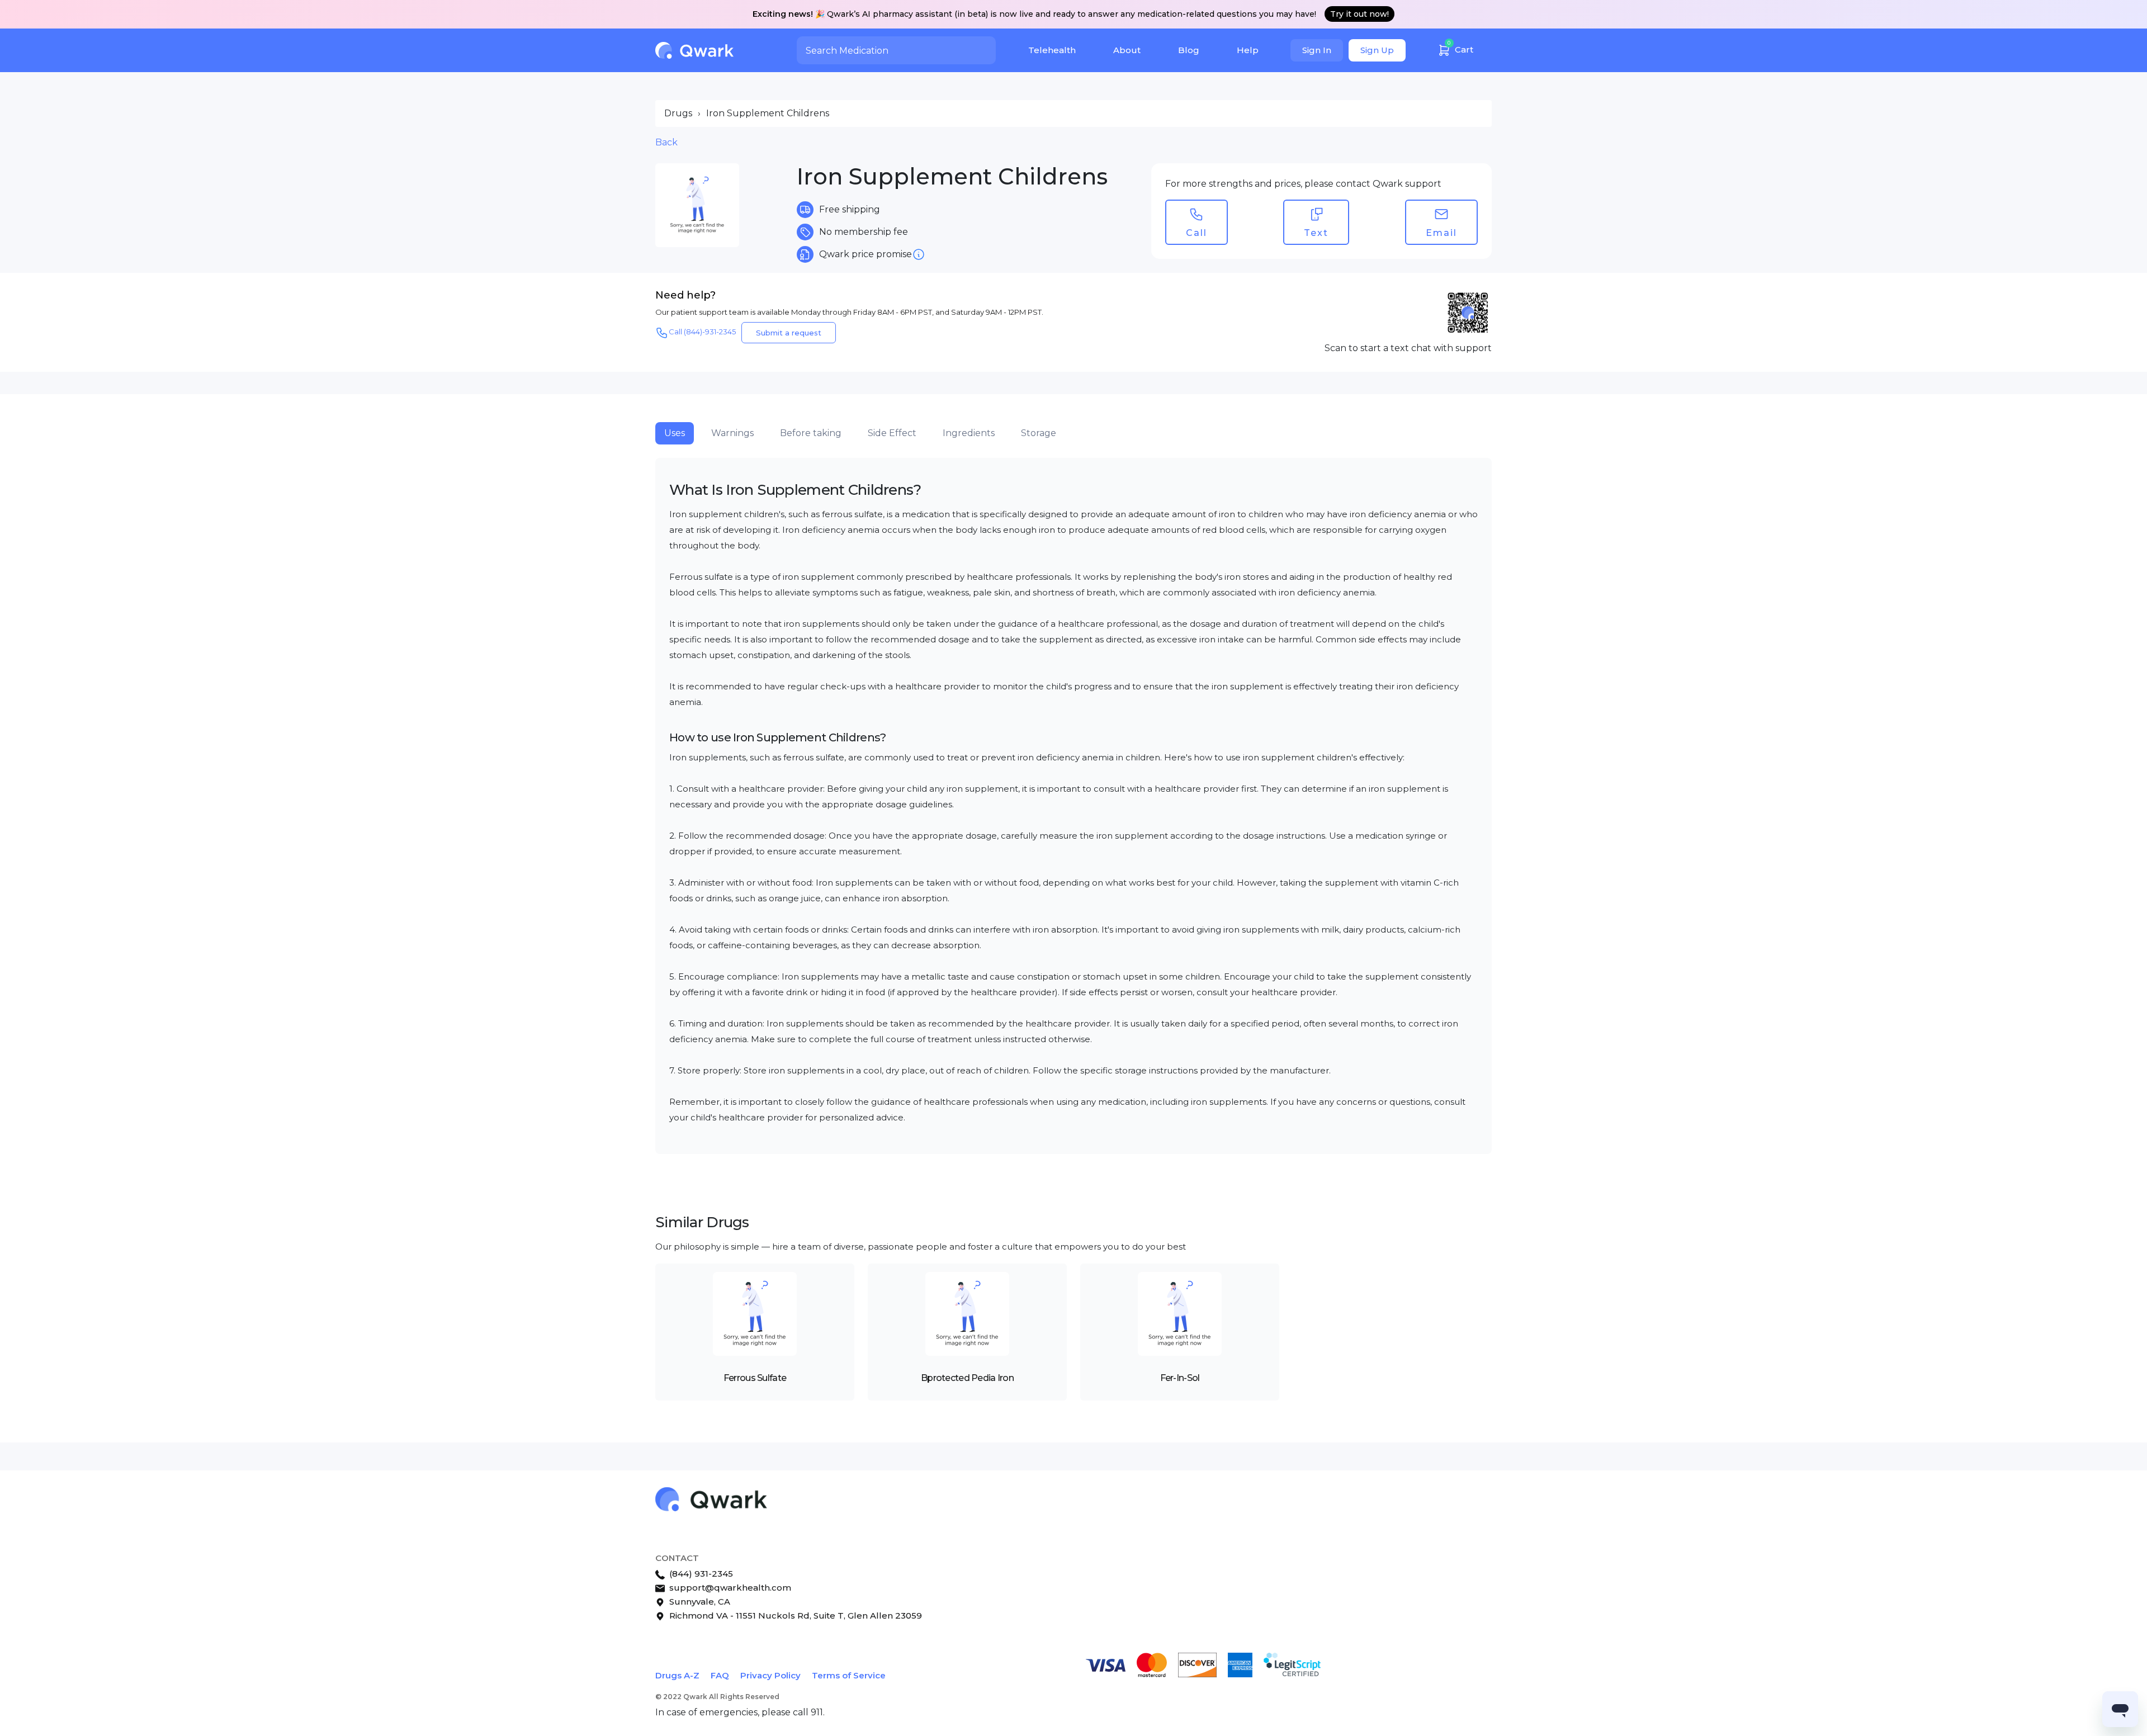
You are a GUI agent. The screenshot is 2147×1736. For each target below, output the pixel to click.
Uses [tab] (675, 433)
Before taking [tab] (811, 433)
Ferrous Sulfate (755, 1378)
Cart (1460, 47)
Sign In (1317, 50)
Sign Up (1377, 50)
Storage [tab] (1039, 433)
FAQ (720, 1675)
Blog (1189, 50)
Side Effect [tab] (892, 433)
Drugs (678, 113)
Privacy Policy (770, 1675)
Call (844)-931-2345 (702, 332)
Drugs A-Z (677, 1675)
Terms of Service (849, 1675)
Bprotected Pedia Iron (967, 1378)
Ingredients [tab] (969, 433)
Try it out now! (1359, 14)
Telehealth (1052, 50)
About (1127, 50)
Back (666, 142)
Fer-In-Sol (1180, 1378)
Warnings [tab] (732, 433)
